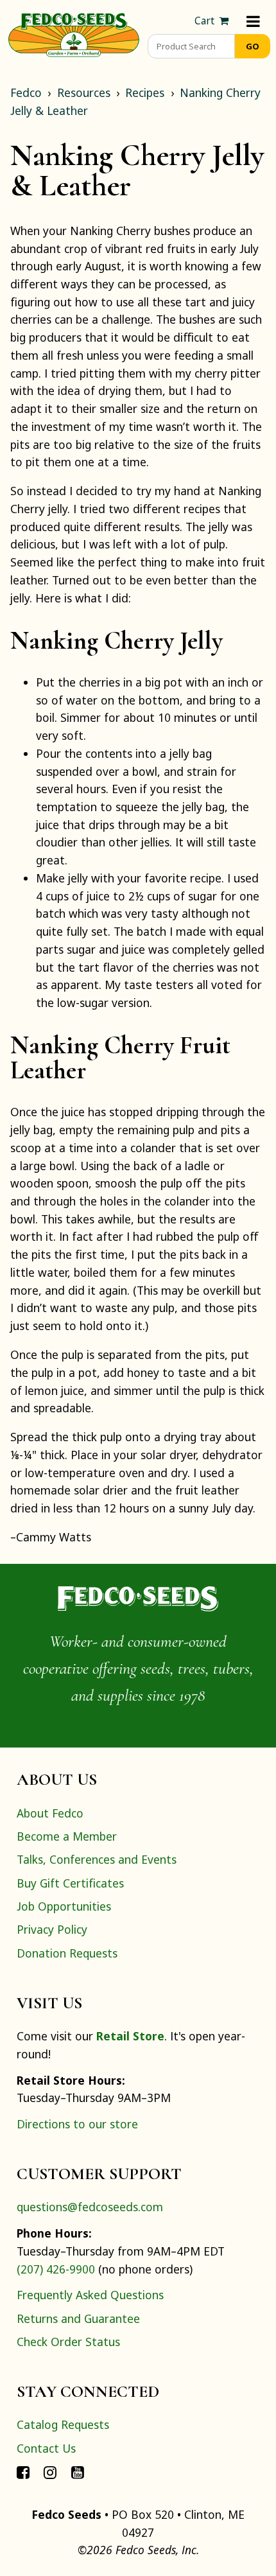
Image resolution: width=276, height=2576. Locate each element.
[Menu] (253, 21)
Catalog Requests (63, 2424)
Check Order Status (68, 2342)
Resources (84, 92)
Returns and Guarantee (78, 2318)
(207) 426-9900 (56, 2269)
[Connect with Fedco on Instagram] (50, 2471)
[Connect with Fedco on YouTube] (78, 2471)
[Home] (74, 33)
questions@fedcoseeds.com (90, 2207)
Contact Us (46, 2448)
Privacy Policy (52, 1929)
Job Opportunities (64, 1906)
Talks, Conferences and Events (97, 1859)
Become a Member (67, 1836)
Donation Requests (67, 1953)
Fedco (26, 92)
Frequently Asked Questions (90, 2295)
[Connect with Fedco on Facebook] (23, 2471)
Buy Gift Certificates (70, 1883)
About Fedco (50, 1813)
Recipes (145, 92)
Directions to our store (77, 2124)
